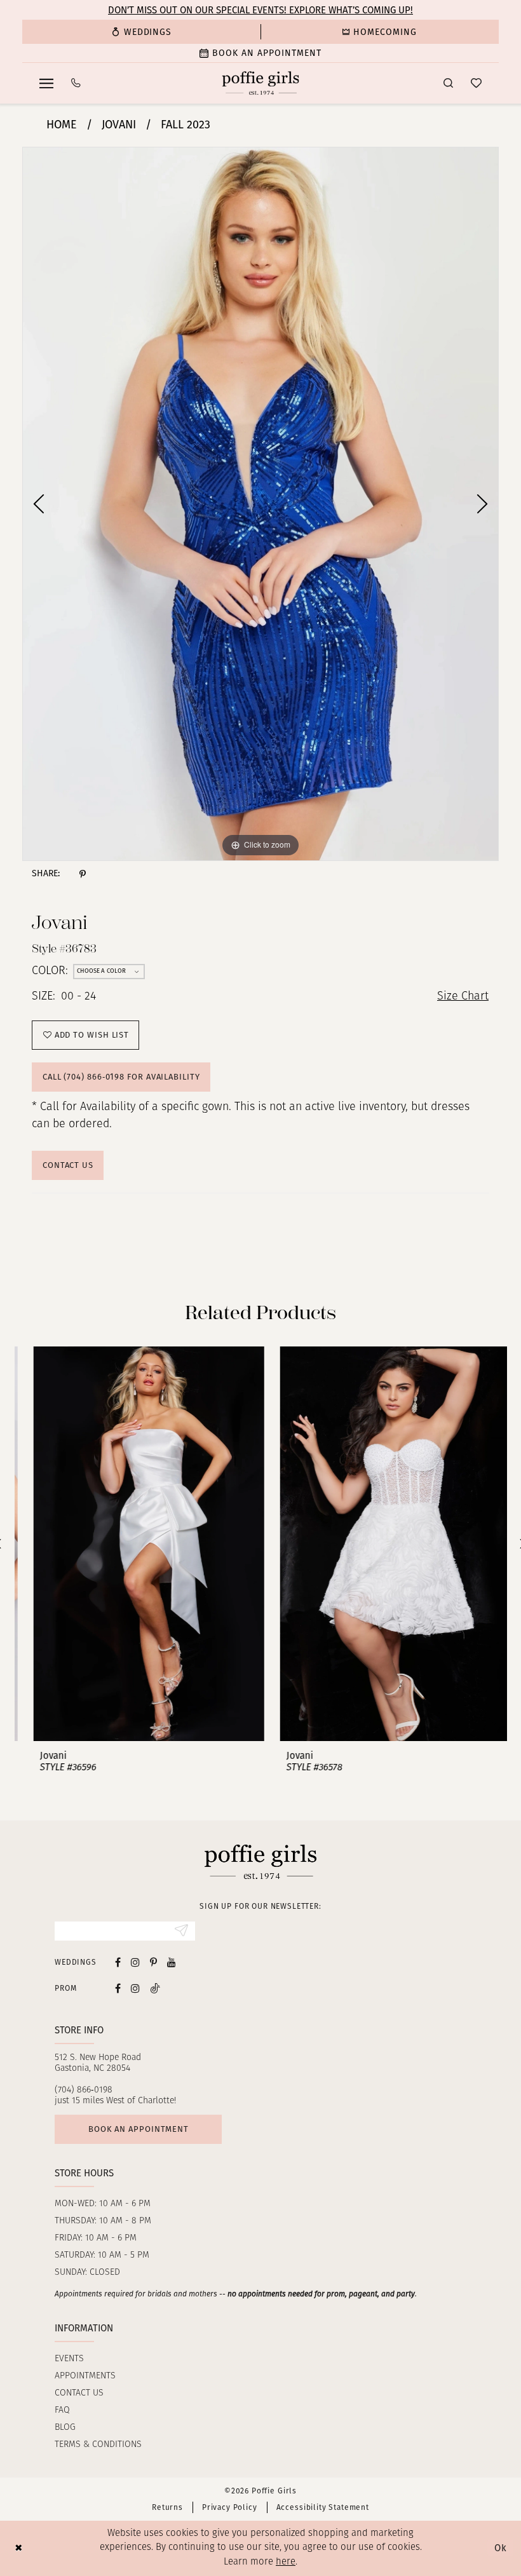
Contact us (79, 2393)
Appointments (85, 2376)
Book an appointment (139, 2129)
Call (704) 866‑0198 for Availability (121, 1077)
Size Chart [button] (463, 997)
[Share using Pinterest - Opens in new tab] (83, 874)
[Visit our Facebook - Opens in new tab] (118, 1962)
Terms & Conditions (98, 2445)
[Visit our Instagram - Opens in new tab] (135, 1962)
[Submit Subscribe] (181, 1931)
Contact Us (68, 1165)
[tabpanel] (260, 504)
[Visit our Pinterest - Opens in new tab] (153, 1962)
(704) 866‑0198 (84, 2090)
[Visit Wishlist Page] (476, 83)
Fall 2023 (186, 125)
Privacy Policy (230, 2507)
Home (62, 125)
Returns (167, 2507)
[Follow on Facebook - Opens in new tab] (118, 1988)
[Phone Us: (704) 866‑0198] (76, 83)
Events (69, 2359)
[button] (46, 83)
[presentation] (138, 1544)
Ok (501, 2548)
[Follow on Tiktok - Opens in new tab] (155, 1988)
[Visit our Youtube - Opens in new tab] (172, 1962)
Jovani (119, 125)
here (286, 2562)
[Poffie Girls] (261, 83)
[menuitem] (141, 32)
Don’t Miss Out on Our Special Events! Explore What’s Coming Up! (260, 10)
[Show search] (448, 83)
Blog (65, 2428)
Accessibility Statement (323, 2507)
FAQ (62, 2410)
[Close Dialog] (19, 2548)
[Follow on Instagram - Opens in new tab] (135, 1988)
